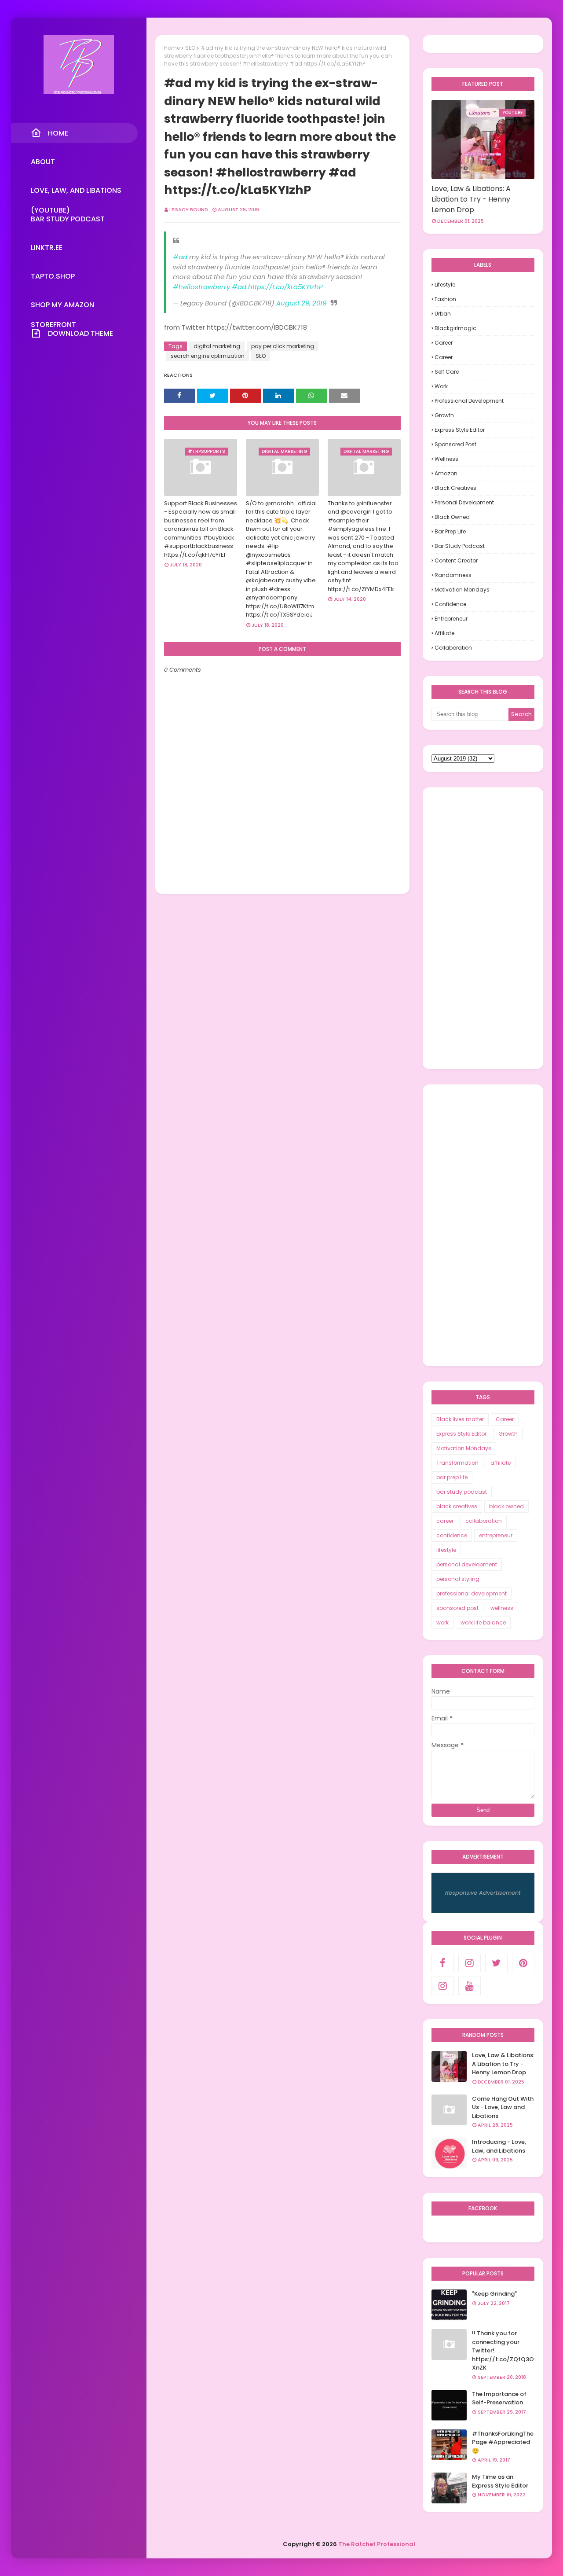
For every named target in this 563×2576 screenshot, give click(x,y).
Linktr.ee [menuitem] (47, 248)
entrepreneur (451, 619)
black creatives (455, 488)
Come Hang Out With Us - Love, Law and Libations (503, 2107)
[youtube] (470, 1986)
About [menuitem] (43, 162)
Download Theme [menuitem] (80, 333)
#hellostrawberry (201, 287)
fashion (445, 299)
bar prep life (450, 531)
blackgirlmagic (455, 328)
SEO (190, 48)
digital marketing (217, 346)
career (444, 357)
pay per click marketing (283, 346)
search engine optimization (208, 356)
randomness (453, 575)
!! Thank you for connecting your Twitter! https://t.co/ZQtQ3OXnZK (503, 2350)
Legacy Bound (189, 209)
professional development (469, 401)
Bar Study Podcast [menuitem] (68, 219)
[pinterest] (523, 1963)
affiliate (444, 633)
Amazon (446, 473)
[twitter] (496, 1963)
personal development (464, 502)
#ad (180, 257)
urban (443, 314)
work (441, 386)
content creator (456, 560)
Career (444, 343)
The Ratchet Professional (377, 2544)
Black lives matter (460, 1419)
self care (447, 372)
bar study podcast (460, 546)
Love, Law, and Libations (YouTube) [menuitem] (76, 193)
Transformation (457, 1463)
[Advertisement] (483, 928)
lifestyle (445, 285)
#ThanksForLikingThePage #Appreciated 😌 (503, 2442)
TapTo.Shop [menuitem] (53, 276)
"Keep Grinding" (494, 2294)
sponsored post (455, 444)
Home (172, 48)
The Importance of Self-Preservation (499, 2398)
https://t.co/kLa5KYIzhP (285, 287)
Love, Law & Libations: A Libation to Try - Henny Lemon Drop (471, 199)
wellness (446, 459)
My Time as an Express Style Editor (500, 2481)
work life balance (483, 1622)
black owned (452, 517)
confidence (450, 604)
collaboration (453, 648)
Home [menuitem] (58, 133)
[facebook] (443, 1963)
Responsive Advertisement (483, 1893)
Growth (444, 415)
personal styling (458, 1579)
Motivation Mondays (462, 590)
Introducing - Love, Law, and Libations (499, 2146)
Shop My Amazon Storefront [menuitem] (62, 307)
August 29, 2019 (301, 303)
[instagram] (470, 1963)
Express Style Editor (460, 430)
